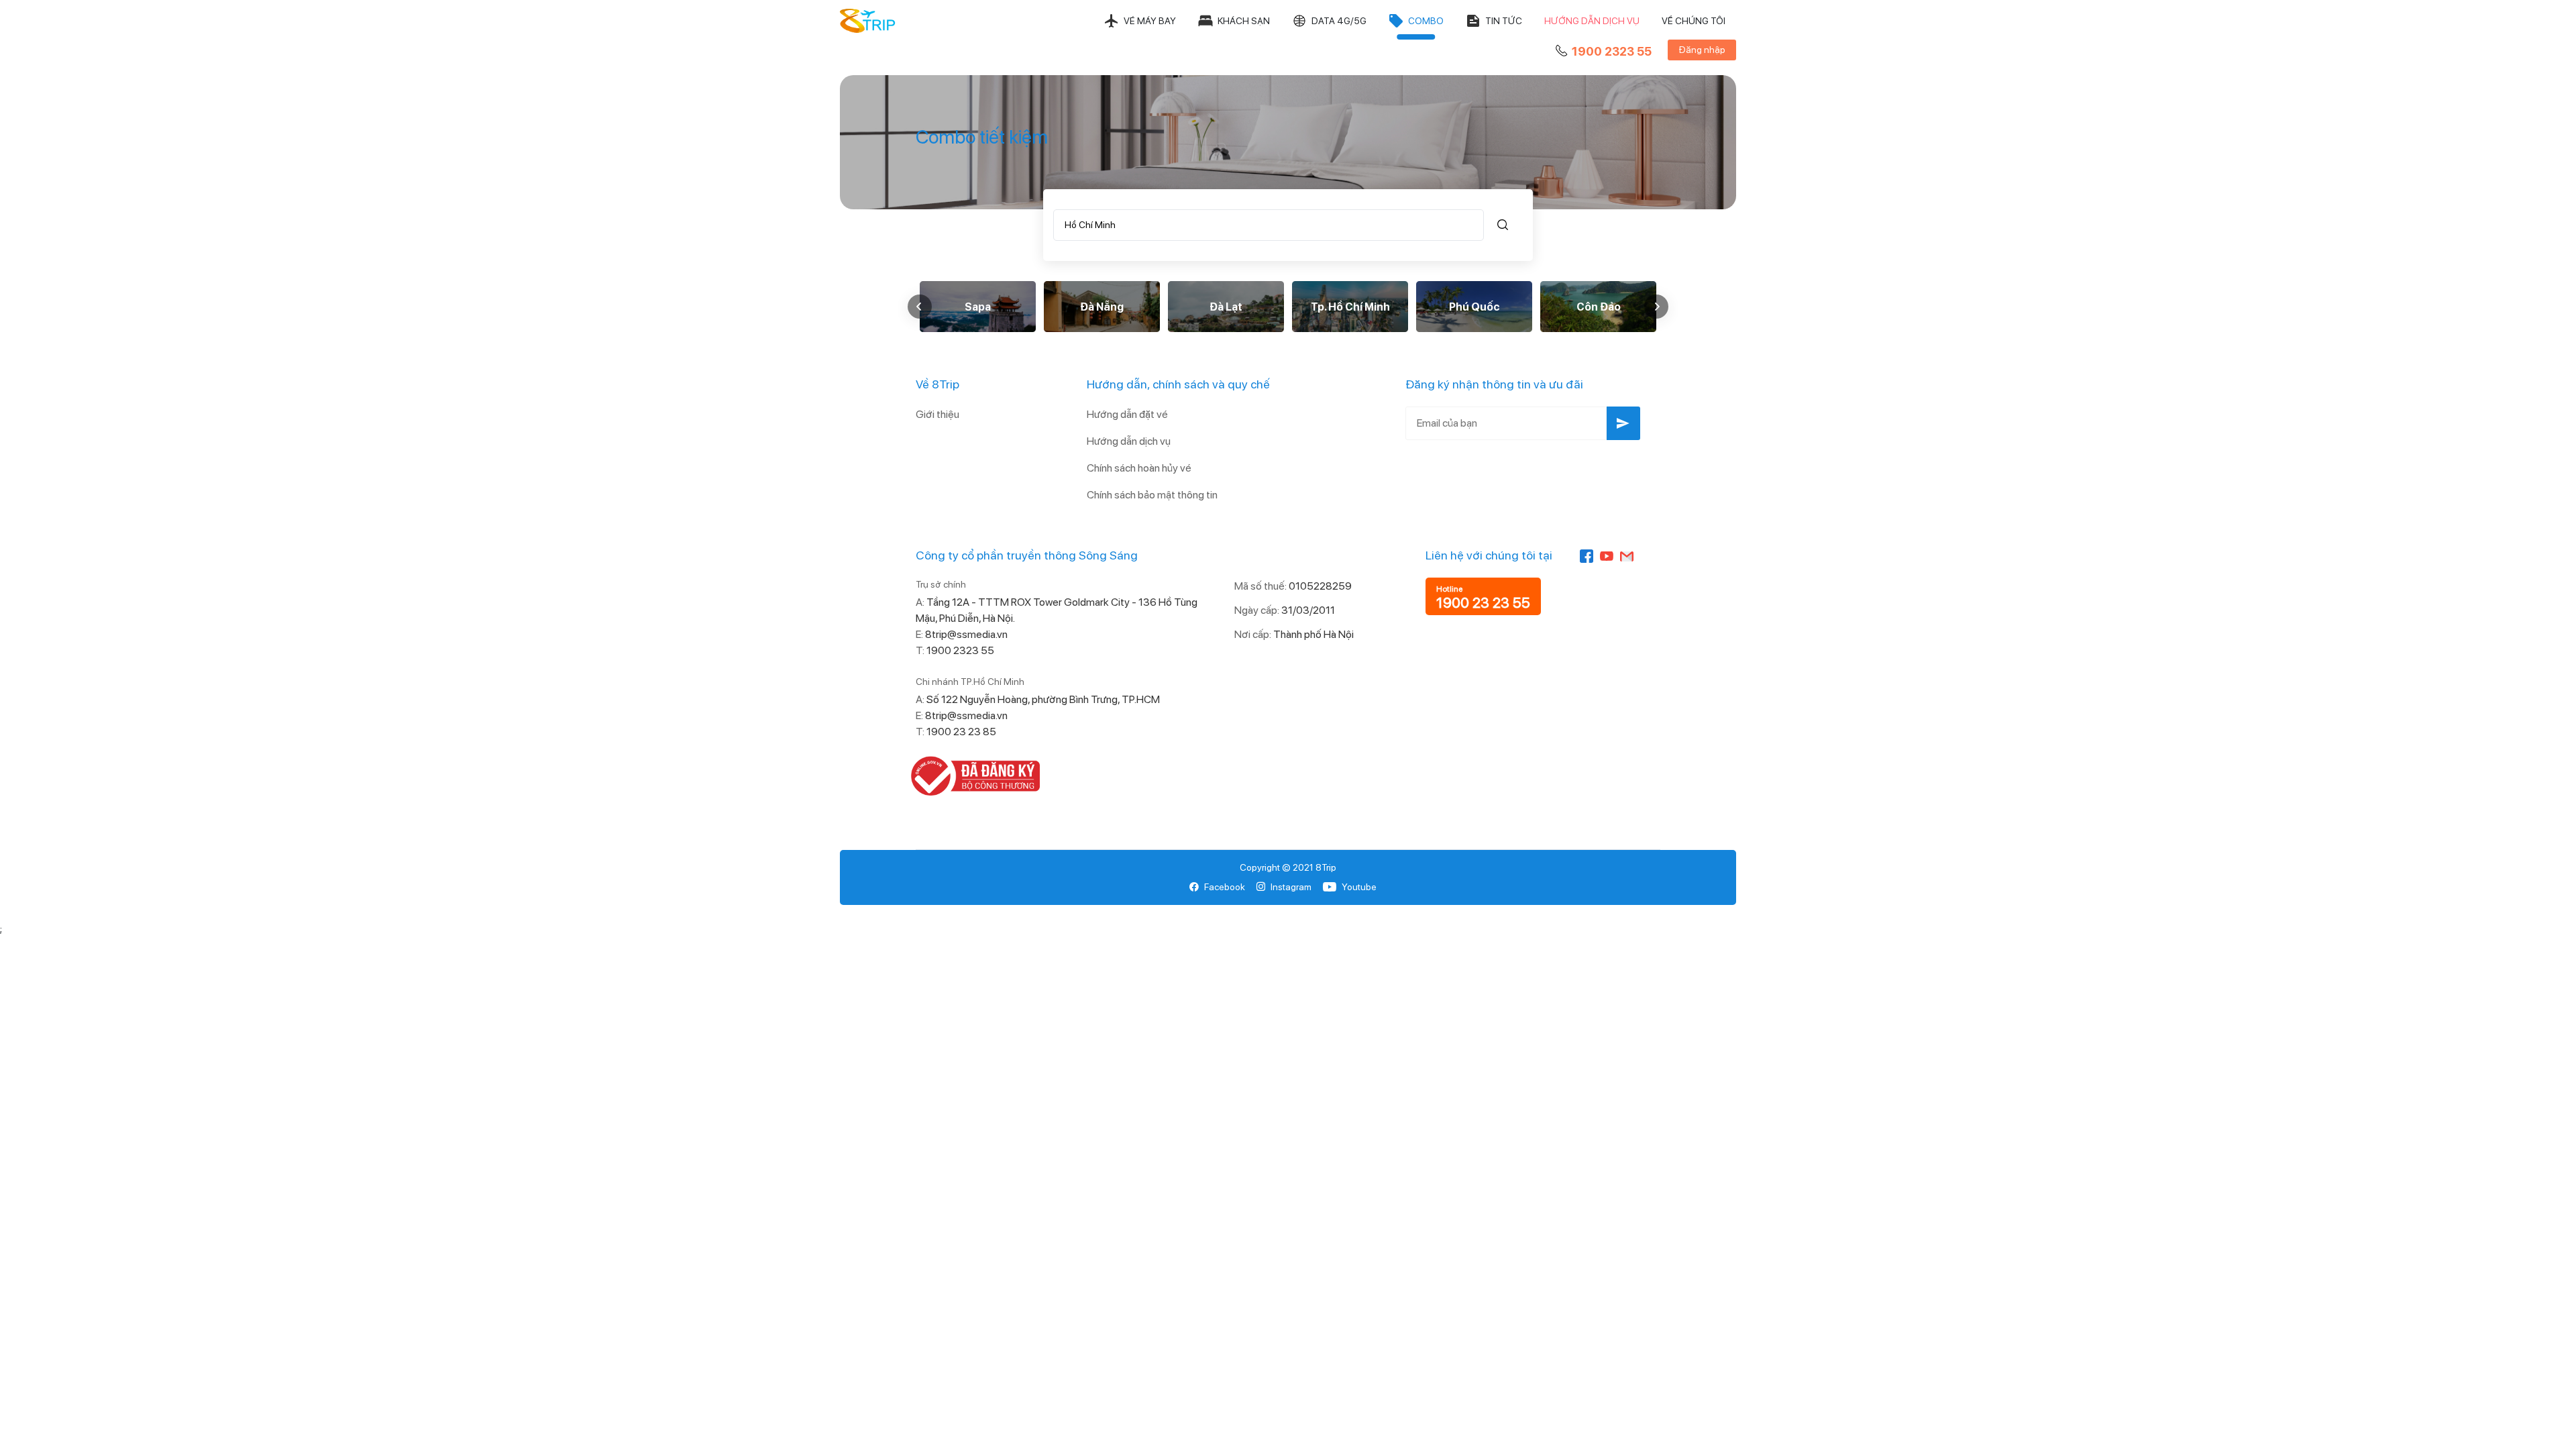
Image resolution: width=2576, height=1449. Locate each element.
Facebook (1225, 887)
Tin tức (1504, 21)
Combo (1426, 21)
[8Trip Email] (1627, 555)
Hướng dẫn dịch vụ (1592, 21)
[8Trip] (868, 21)
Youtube (1359, 887)
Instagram (1291, 887)
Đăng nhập (1702, 50)
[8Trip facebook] (1587, 555)
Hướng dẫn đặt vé (1127, 414)
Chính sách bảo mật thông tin (1152, 495)
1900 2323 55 (1612, 51)
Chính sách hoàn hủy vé (1139, 468)
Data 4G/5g (1339, 21)
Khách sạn (1244, 21)
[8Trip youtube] (1607, 555)
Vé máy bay (1150, 21)
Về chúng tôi (1694, 21)
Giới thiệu (937, 414)
